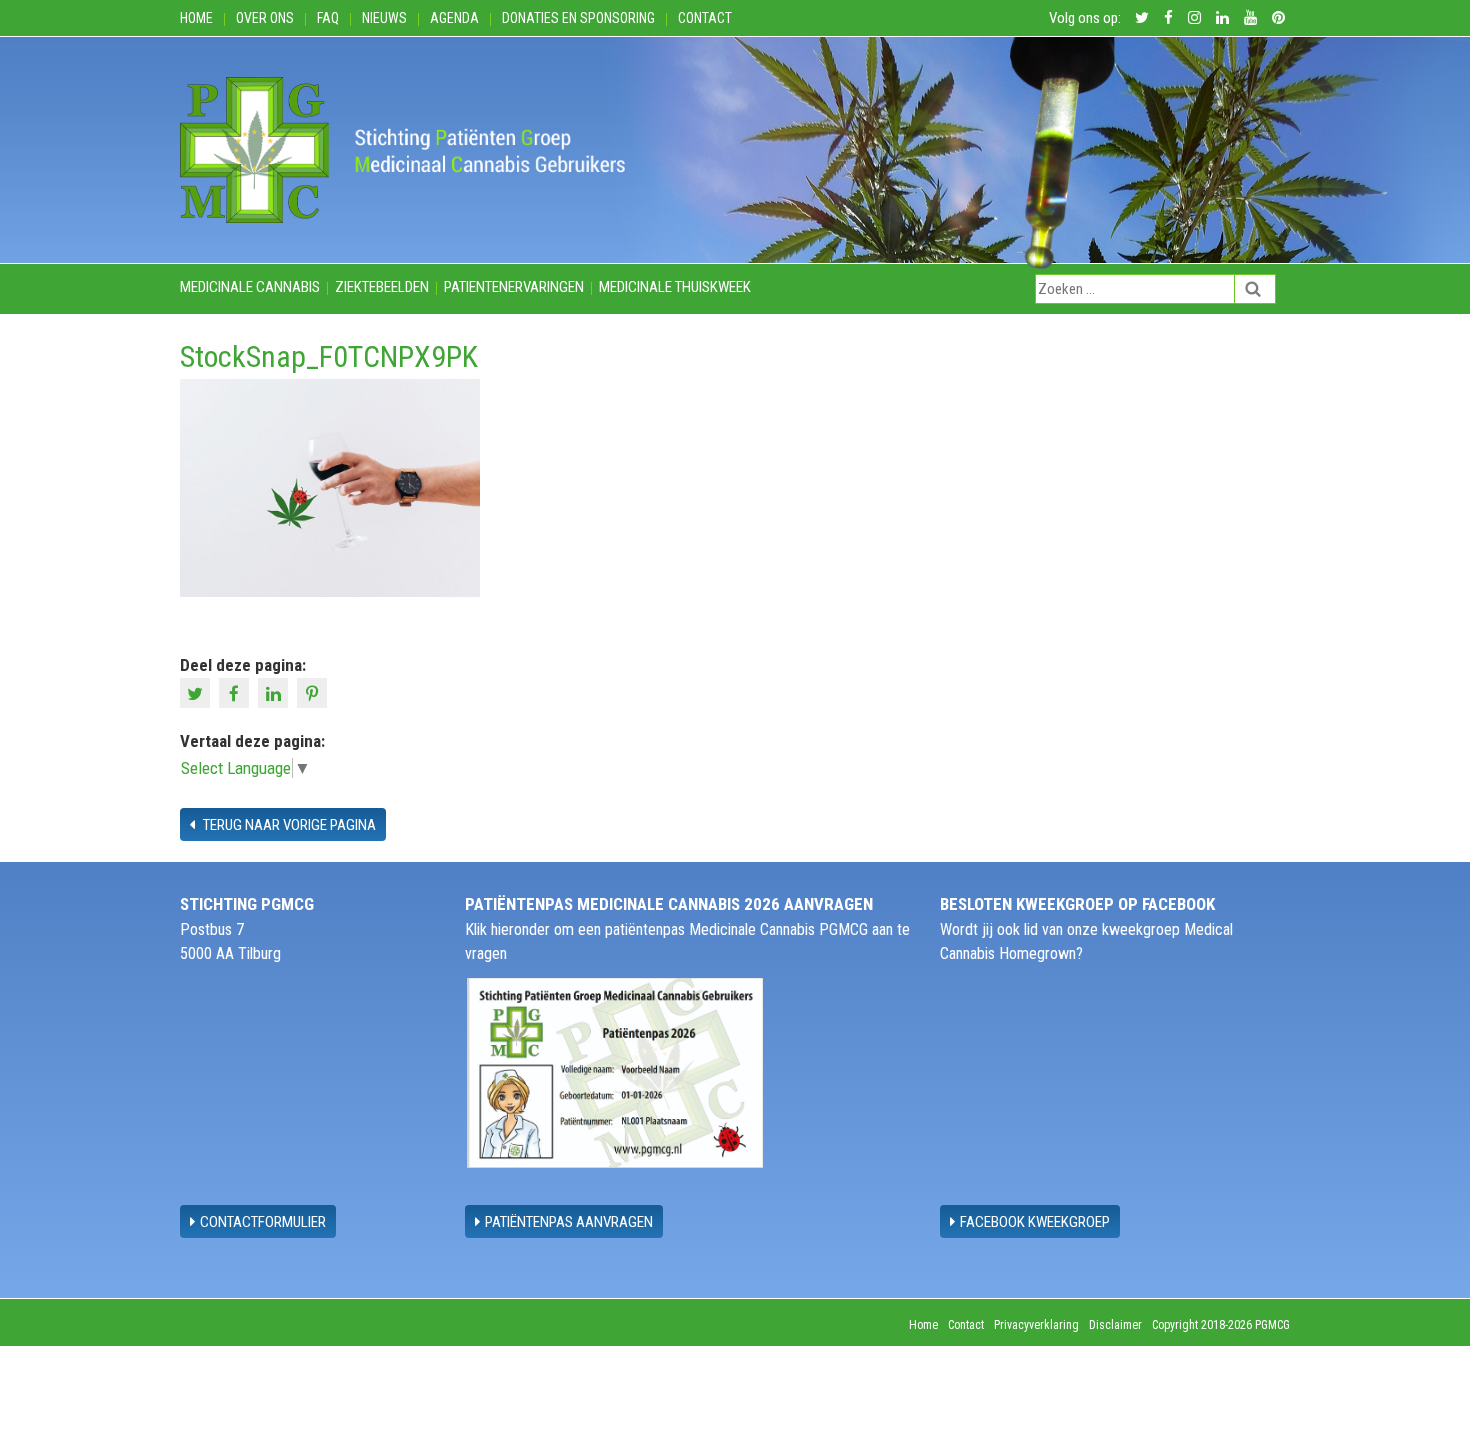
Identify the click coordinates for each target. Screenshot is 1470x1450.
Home (196, 18)
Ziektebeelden (382, 287)
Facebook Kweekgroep (1035, 1222)
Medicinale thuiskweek (675, 287)
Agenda (454, 18)
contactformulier (263, 1222)
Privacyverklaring (1036, 1325)
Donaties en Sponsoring (578, 18)
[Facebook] (236, 692)
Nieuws (384, 18)
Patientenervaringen (514, 287)
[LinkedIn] (275, 692)
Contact (705, 18)
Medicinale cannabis (250, 287)
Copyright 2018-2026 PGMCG (1221, 1325)
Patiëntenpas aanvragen (569, 1222)
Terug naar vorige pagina (288, 825)
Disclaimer (1115, 1325)
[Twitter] (197, 692)
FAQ (328, 18)
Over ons (265, 18)
